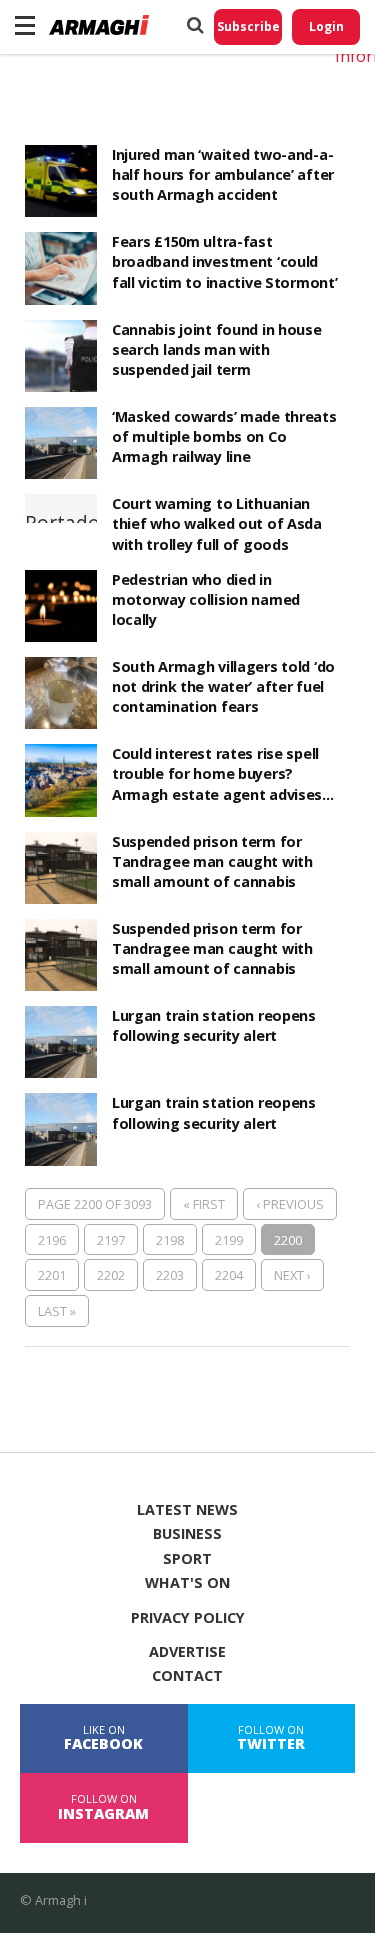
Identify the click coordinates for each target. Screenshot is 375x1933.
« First (204, 1204)
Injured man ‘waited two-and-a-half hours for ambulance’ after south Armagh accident (223, 174)
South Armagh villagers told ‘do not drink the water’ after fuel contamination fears (223, 686)
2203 (170, 1275)
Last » (57, 1311)
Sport (187, 1559)
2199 (229, 1240)
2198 (170, 1240)
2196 (52, 1240)
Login (326, 26)
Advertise (187, 1652)
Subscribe (248, 26)
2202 (111, 1275)
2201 (52, 1275)
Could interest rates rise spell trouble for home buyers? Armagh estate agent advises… (223, 773)
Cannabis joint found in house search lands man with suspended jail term (217, 349)
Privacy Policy (188, 1618)
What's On (187, 1583)
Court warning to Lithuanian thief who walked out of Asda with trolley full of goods (217, 523)
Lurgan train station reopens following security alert (214, 1025)
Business (187, 1534)
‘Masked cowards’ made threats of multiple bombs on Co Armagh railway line (224, 436)
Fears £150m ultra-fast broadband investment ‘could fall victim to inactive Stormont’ (225, 261)
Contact (187, 1676)
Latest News (187, 1510)
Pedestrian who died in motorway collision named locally (206, 599)
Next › (292, 1275)
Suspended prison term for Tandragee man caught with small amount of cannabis (212, 861)
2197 (111, 1240)
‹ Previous (290, 1204)
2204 (229, 1275)
